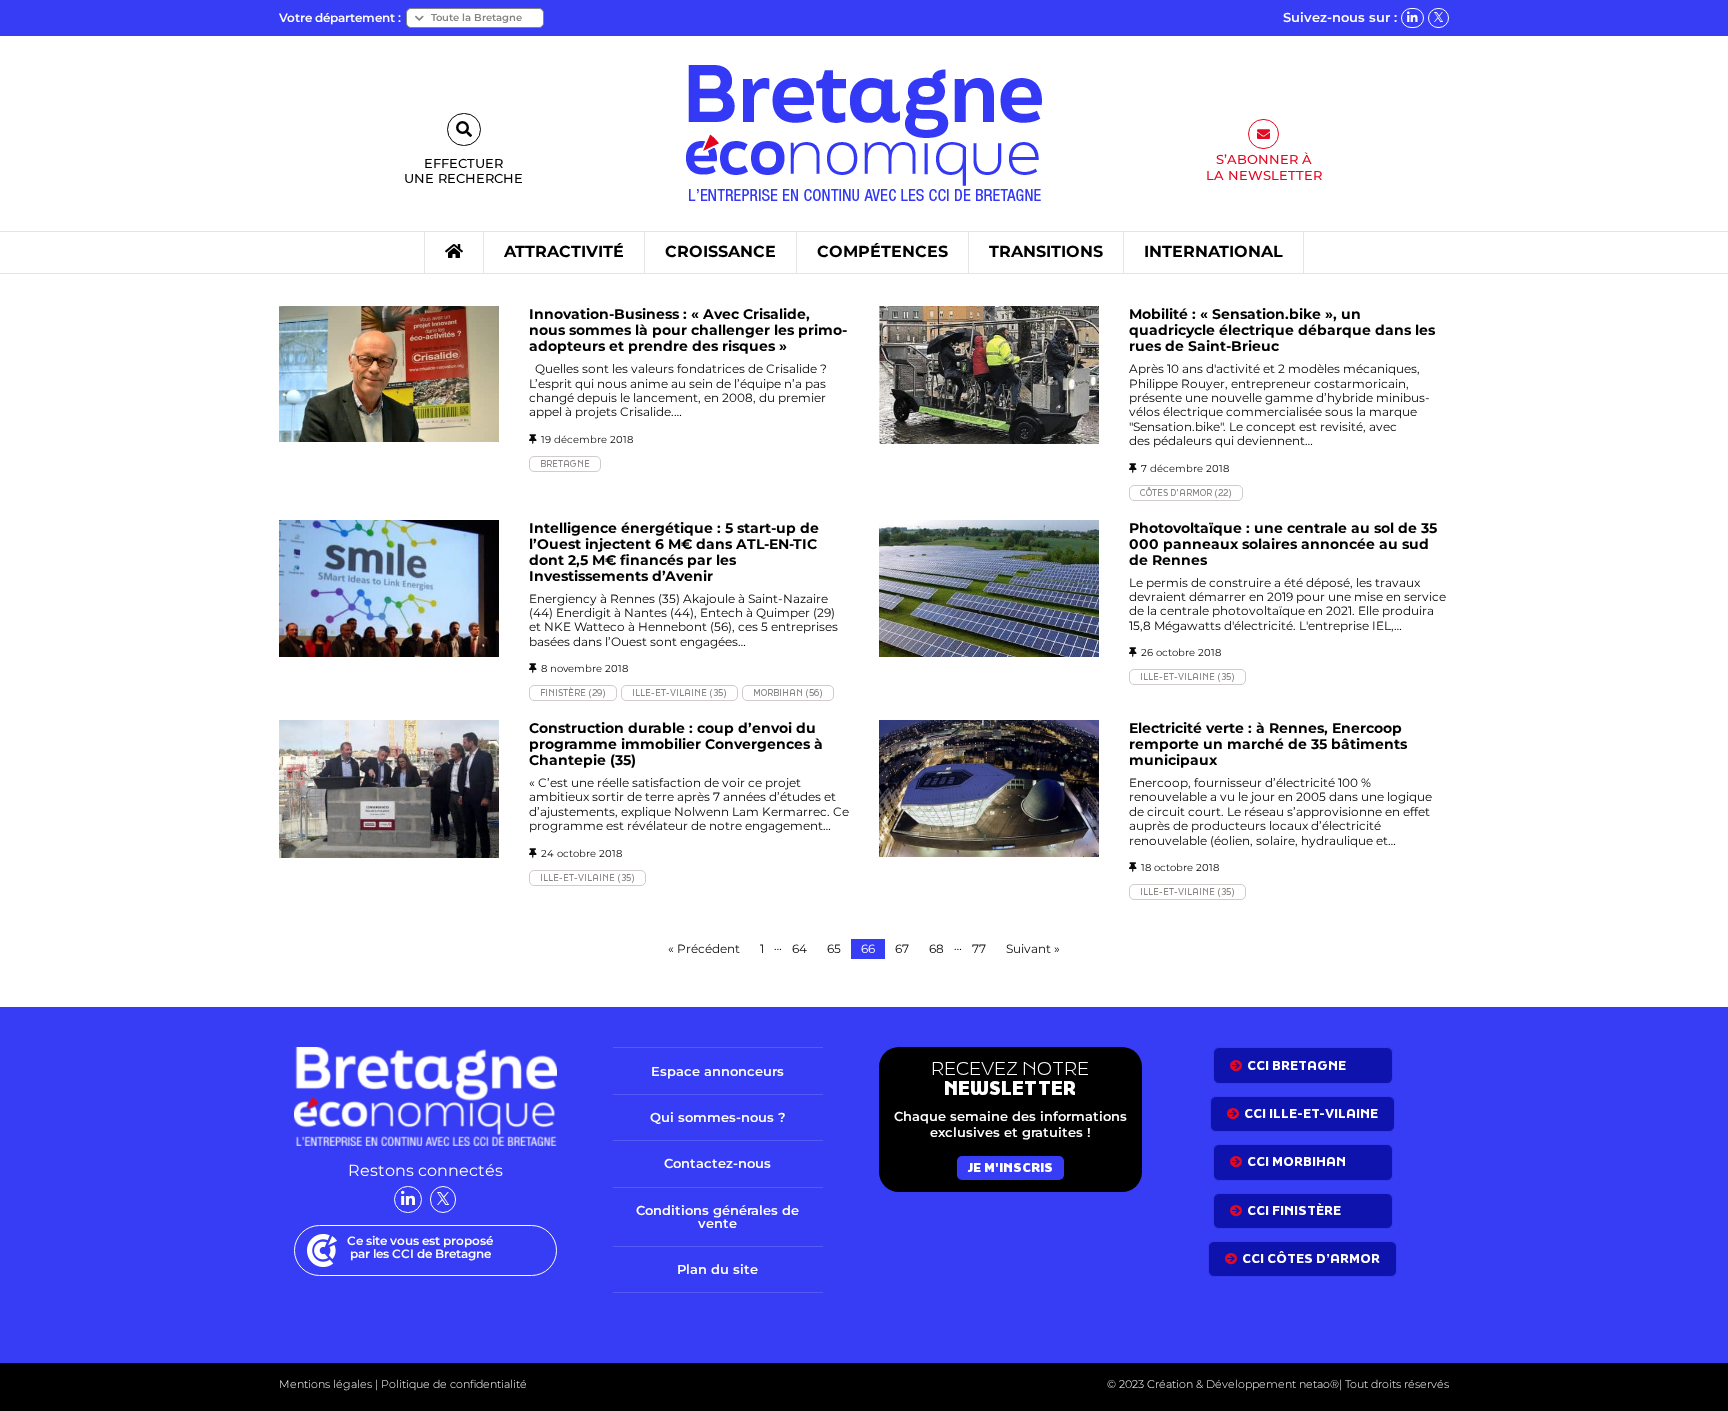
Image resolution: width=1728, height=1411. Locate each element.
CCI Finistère (1294, 1210)
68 (936, 948)
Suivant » (1033, 948)
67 (902, 948)
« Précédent (704, 948)
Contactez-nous (717, 1163)
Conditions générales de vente (717, 1216)
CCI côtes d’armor (1311, 1258)
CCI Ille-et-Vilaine (1311, 1113)
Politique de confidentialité (452, 1384)
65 (834, 948)
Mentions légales (325, 1384)
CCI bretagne (1296, 1065)
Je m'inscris (1010, 1167)
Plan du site (717, 1269)
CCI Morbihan (1296, 1161)
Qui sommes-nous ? (718, 1117)
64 (799, 948)
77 (979, 948)
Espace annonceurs (717, 1071)
